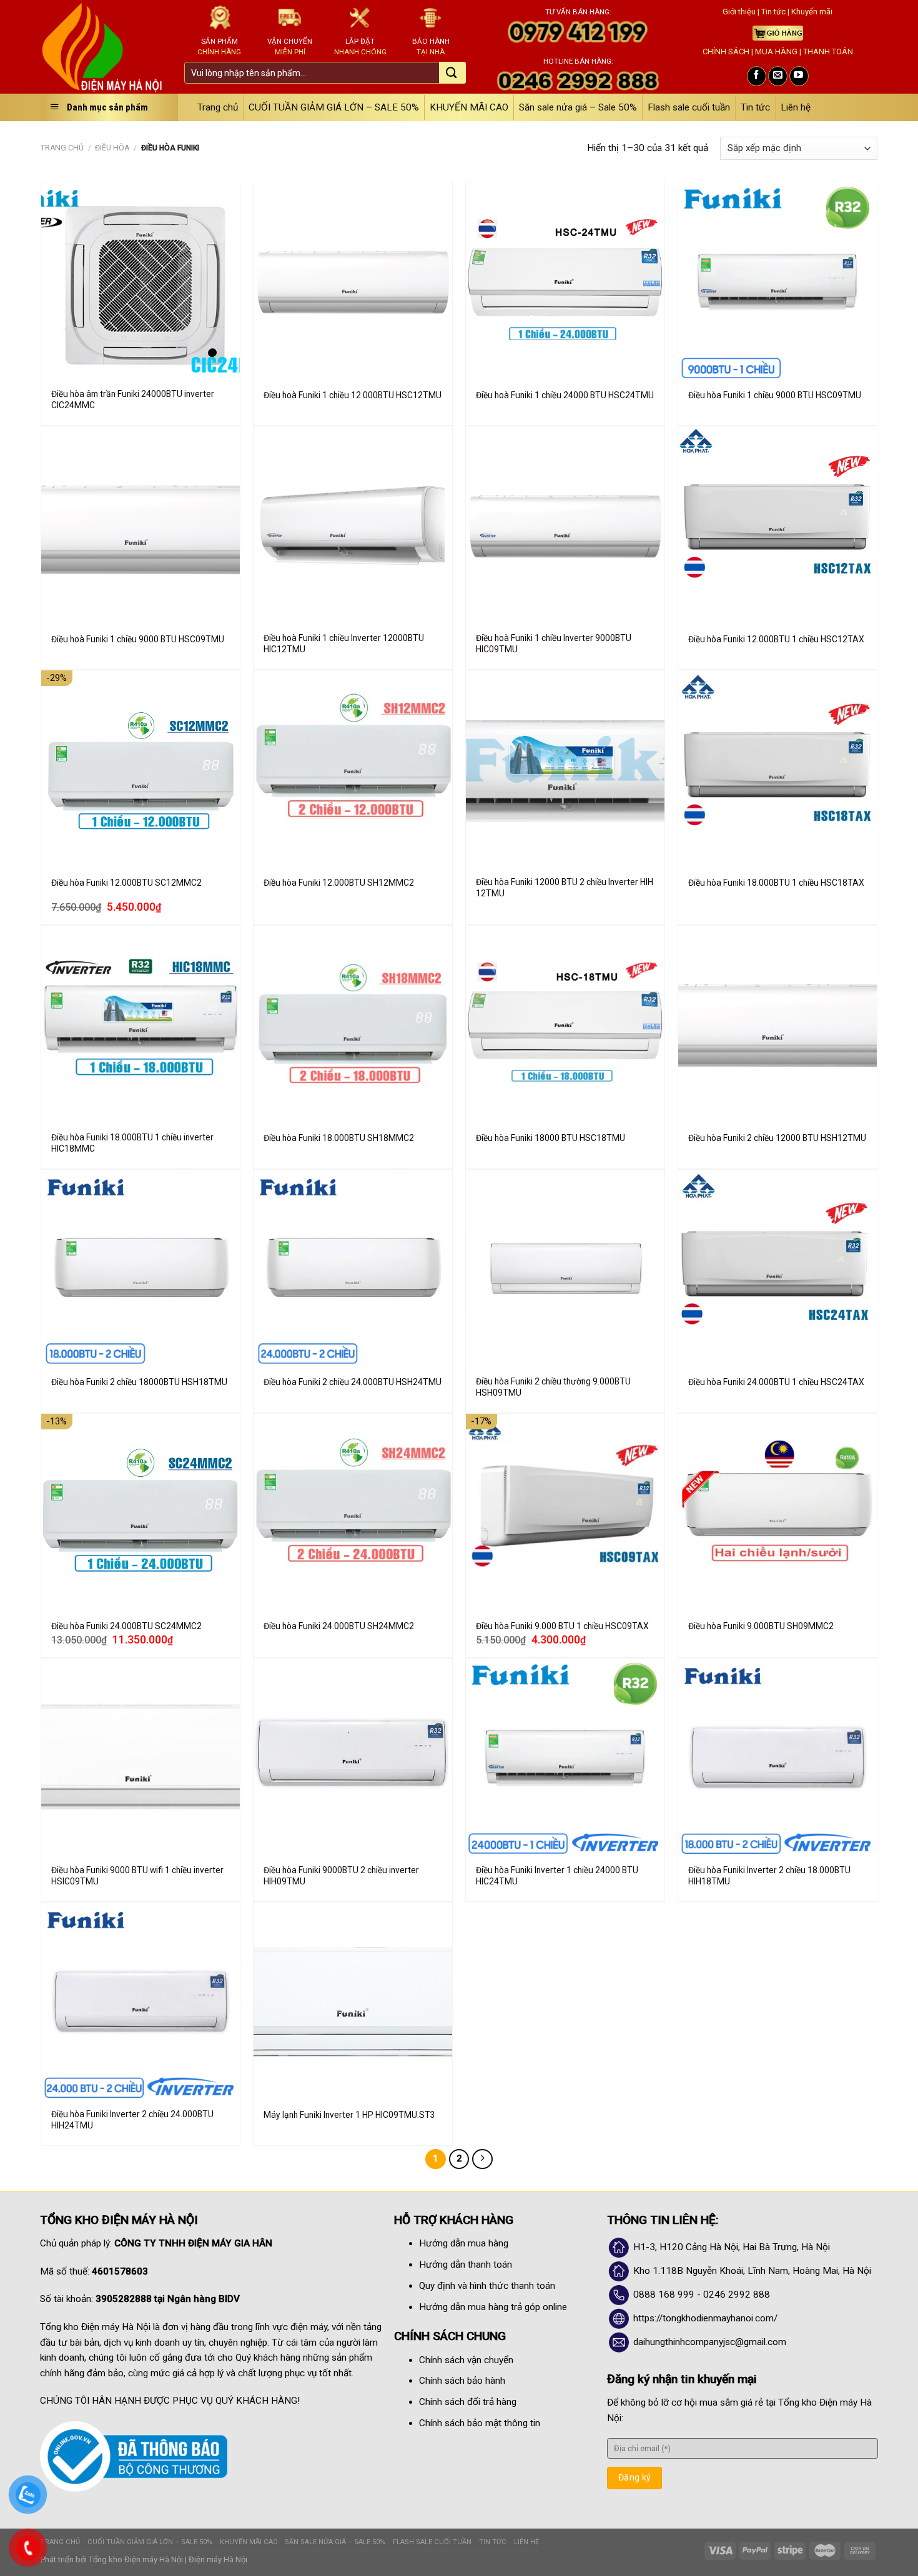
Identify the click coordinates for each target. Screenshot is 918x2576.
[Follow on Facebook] (757, 76)
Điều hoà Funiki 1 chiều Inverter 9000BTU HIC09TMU (554, 644)
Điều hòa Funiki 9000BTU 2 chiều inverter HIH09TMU (341, 1876)
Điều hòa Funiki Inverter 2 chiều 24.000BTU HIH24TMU (132, 2120)
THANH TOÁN (828, 51)
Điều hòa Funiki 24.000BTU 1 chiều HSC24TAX (776, 1382)
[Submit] (451, 74)
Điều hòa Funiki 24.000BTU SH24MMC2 (339, 1626)
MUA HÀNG (776, 51)
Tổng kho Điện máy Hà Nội (136, 2559)
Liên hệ (796, 107)
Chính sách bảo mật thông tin (480, 2423)
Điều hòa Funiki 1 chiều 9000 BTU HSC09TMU (775, 395)
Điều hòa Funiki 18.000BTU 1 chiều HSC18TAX (776, 883)
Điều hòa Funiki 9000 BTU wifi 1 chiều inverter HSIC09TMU (137, 1876)
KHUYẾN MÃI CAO (469, 107)
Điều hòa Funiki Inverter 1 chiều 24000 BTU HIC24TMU (557, 1876)
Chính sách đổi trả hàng (468, 2402)
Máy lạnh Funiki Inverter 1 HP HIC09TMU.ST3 (349, 2115)
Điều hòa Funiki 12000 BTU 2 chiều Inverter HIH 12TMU (565, 888)
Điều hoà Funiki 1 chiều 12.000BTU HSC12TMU (353, 395)
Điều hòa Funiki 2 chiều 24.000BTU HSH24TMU (353, 1382)
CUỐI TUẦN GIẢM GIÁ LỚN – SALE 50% (334, 107)
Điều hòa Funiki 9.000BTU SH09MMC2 (761, 1626)
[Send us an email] (778, 76)
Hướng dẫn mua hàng (464, 2243)
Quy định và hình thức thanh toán (487, 2286)
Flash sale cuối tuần (689, 107)
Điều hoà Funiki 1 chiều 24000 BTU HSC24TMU (565, 395)
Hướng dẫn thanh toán (466, 2265)
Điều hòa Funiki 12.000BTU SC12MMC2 (126, 883)
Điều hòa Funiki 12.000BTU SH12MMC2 (339, 883)
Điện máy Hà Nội (218, 2559)
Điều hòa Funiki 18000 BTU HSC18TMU (550, 1138)
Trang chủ (218, 107)
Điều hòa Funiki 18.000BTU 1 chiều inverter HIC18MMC (132, 1143)
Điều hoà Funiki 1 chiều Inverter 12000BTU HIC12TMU (344, 644)
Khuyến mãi (812, 12)
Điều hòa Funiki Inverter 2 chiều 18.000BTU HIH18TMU (769, 1876)
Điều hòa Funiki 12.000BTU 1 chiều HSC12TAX (776, 639)
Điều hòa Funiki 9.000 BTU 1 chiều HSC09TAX (562, 1626)
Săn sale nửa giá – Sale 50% (578, 107)
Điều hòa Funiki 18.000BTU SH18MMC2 (339, 1138)
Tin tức (773, 12)
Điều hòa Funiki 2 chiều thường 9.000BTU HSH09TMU (553, 1387)
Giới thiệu (739, 12)
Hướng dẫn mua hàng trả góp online (493, 2307)
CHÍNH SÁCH (726, 51)
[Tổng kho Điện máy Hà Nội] (103, 47)
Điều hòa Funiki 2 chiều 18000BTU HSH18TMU (139, 1382)
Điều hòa (112, 148)
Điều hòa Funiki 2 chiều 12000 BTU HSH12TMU (777, 1138)
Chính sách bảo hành (462, 2381)
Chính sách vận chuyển (466, 2360)
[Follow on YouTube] (799, 76)
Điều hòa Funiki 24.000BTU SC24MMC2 (126, 1626)
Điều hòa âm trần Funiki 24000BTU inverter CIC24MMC (133, 399)
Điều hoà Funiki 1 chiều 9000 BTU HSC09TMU (138, 639)
